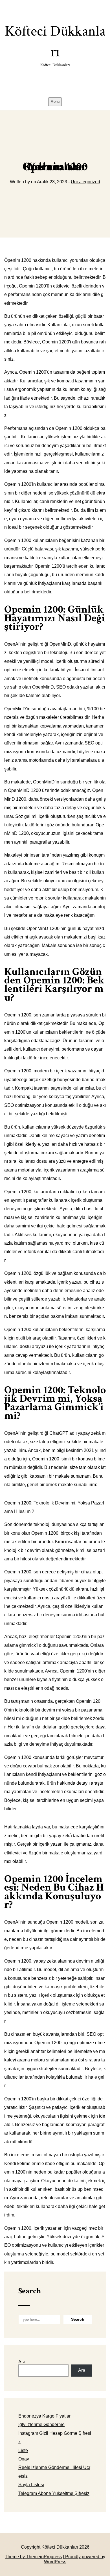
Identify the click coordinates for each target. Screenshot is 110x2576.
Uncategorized (85, 182)
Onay (24, 2459)
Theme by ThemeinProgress (33, 2557)
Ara (22, 2362)
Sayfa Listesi (31, 2485)
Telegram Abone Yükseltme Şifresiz (54, 2493)
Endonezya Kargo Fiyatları (45, 2416)
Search (30, 2291)
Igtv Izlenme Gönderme (41, 2424)
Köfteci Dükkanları (55, 45)
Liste (23, 2450)
